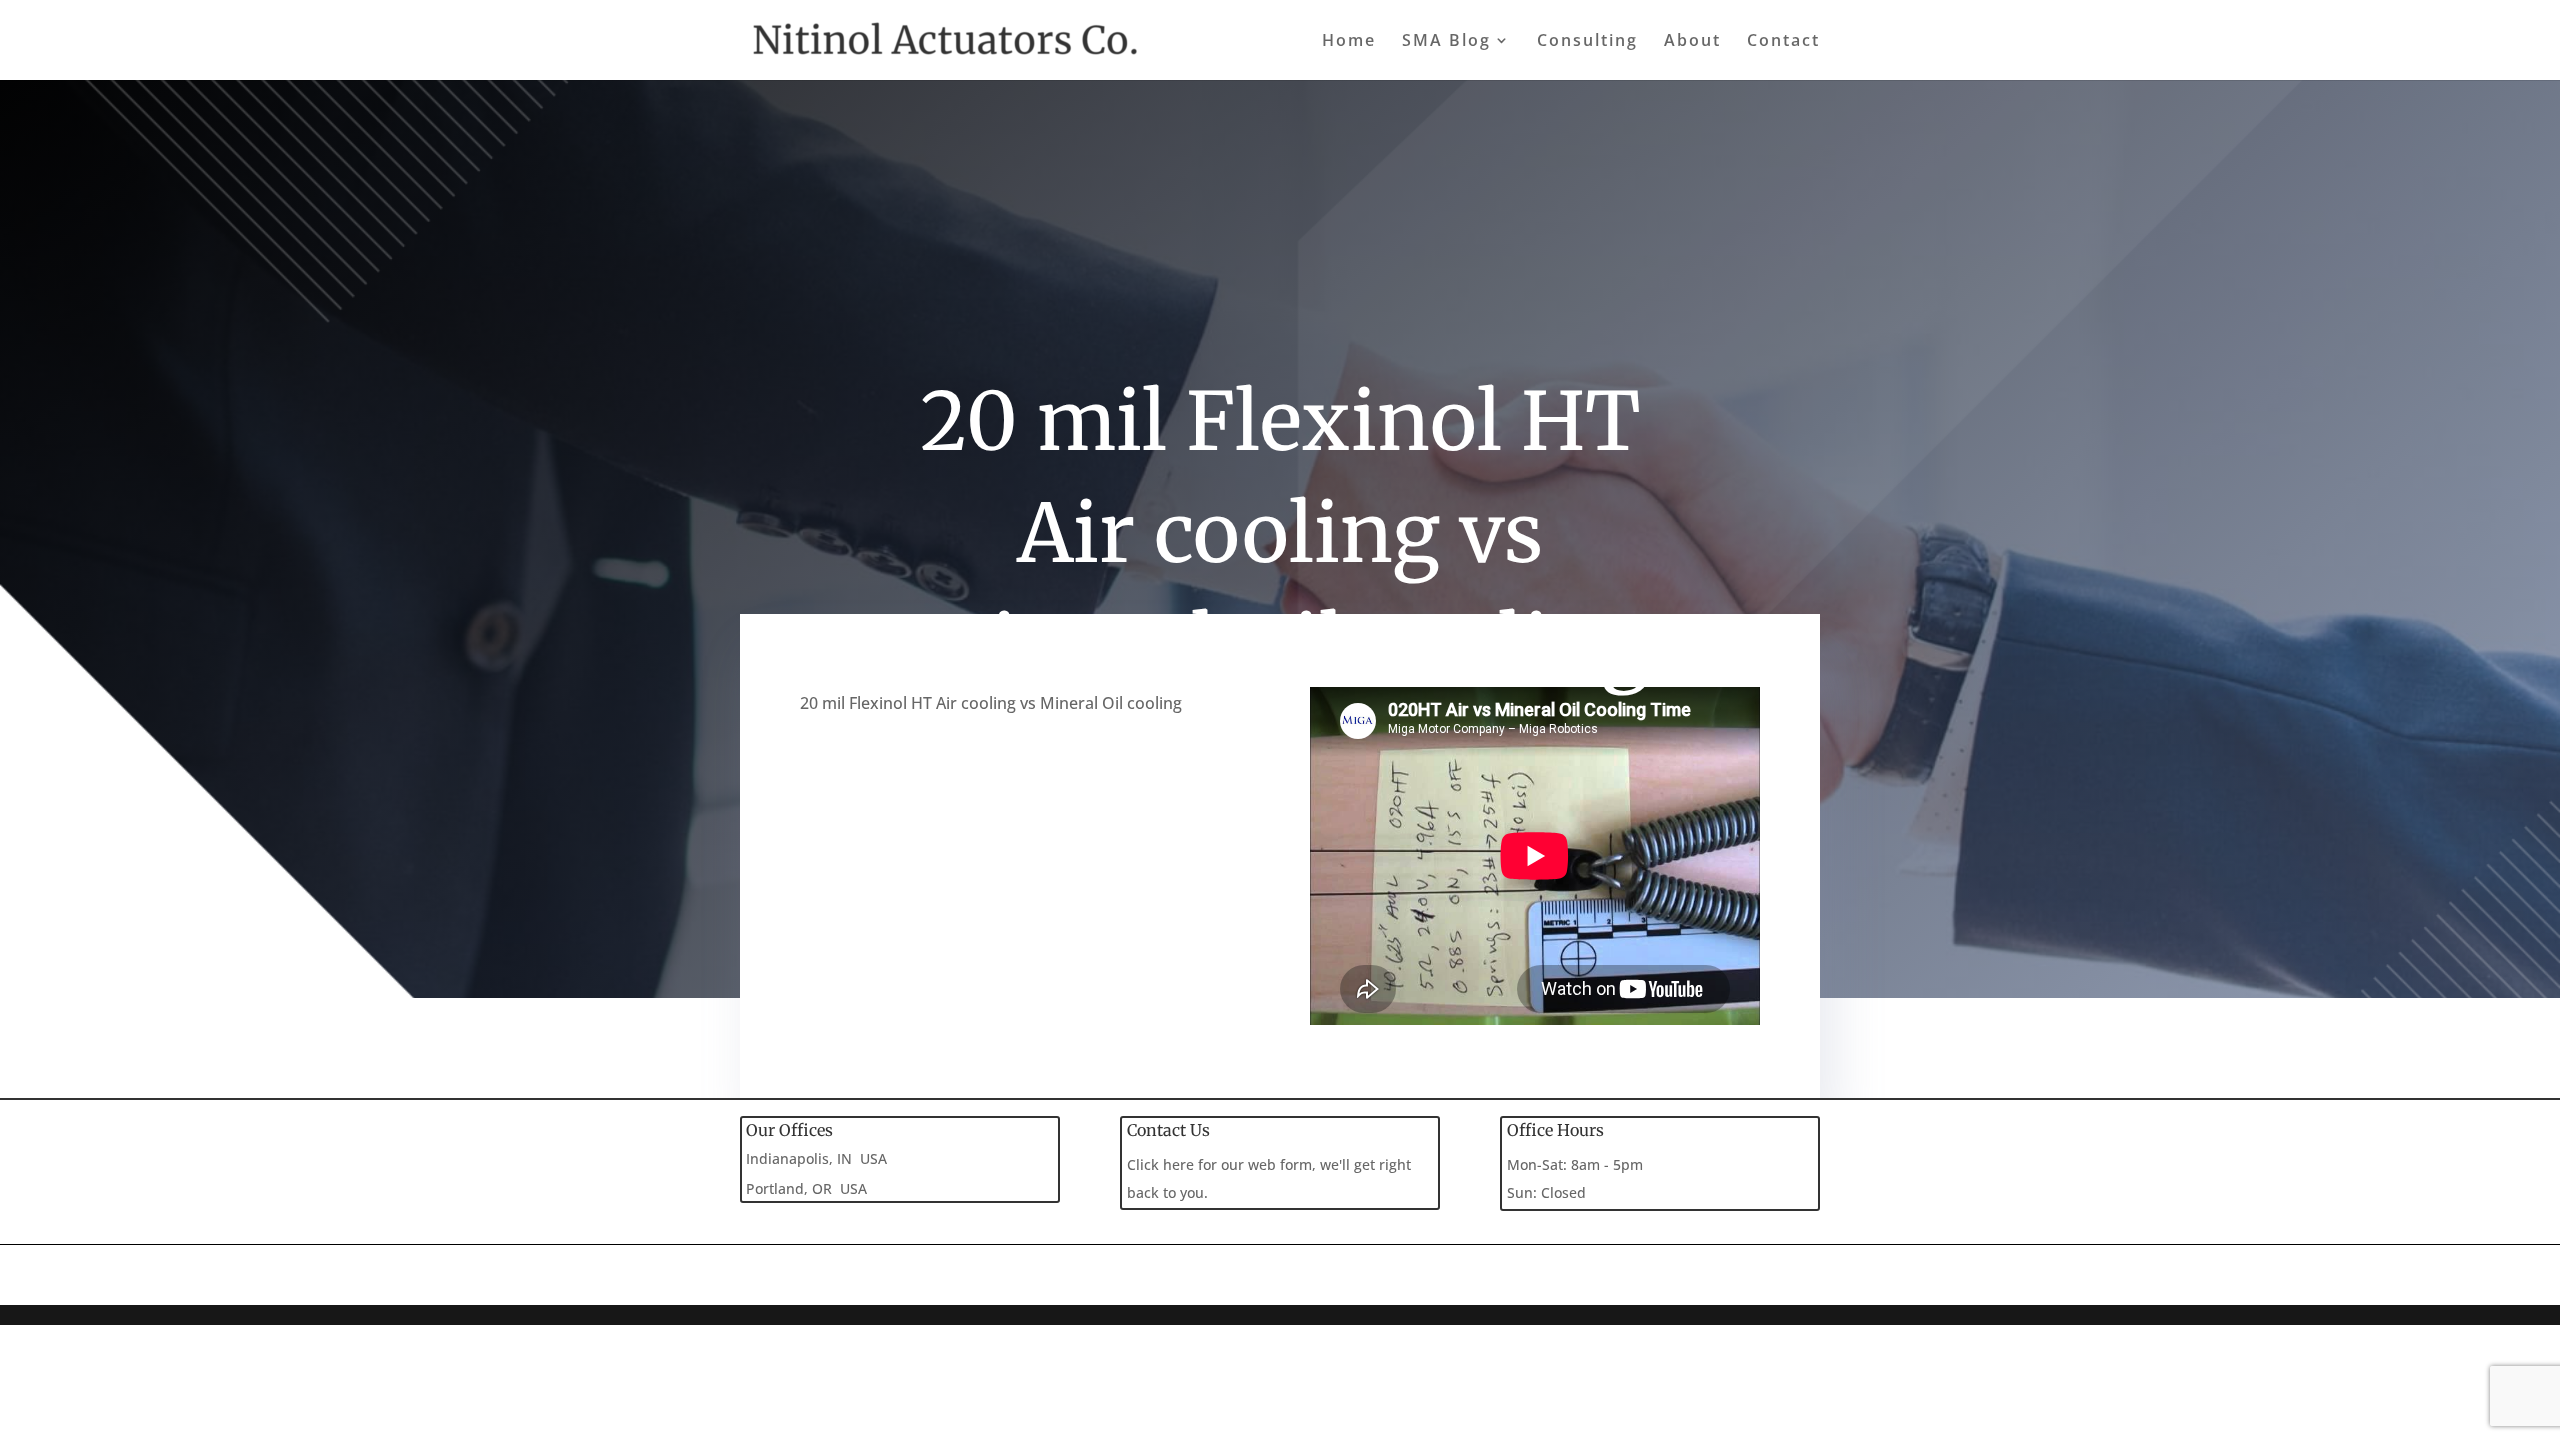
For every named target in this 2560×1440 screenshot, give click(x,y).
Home (1349, 42)
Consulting (1587, 42)
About (1692, 42)
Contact (1783, 42)
